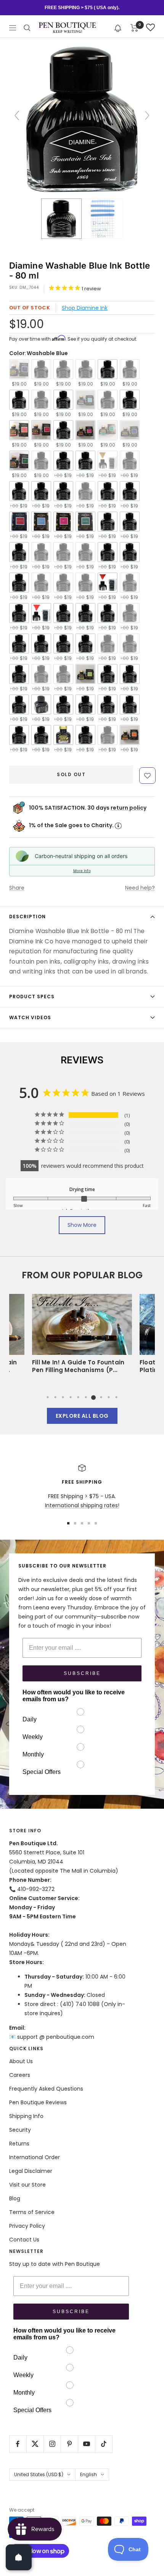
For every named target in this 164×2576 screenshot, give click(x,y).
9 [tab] (109, 1397)
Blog (15, 2198)
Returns (19, 2144)
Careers (20, 2075)
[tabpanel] (82, 1336)
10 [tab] (116, 1397)
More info (82, 871)
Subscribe (82, 1673)
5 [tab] (78, 1397)
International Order (35, 2157)
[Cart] (134, 28)
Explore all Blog (82, 1416)
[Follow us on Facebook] (18, 2444)
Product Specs (32, 997)
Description (27, 917)
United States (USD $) (39, 2474)
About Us (21, 2061)
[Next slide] (147, 115)
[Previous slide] (17, 115)
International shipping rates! (82, 1505)
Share (17, 888)
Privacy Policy (27, 2226)
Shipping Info (26, 2116)
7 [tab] (93, 1397)
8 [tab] (101, 1397)
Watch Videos (30, 1017)
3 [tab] (63, 1397)
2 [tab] (55, 1397)
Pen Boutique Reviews (38, 2102)
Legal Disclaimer (31, 2171)
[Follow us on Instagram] (52, 2444)
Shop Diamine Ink (85, 308)
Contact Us (24, 2240)
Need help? (140, 888)
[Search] (27, 28)
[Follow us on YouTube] (86, 2444)
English (88, 2474)
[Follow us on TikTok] (104, 2444)
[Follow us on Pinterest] (69, 2444)
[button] (118, 28)
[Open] (19, 2557)
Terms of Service (32, 2212)
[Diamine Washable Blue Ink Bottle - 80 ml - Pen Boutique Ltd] (61, 219)
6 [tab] (86, 1397)
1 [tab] (48, 1397)
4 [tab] (71, 1397)
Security (20, 2130)
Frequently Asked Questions (46, 2089)
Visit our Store (27, 2185)
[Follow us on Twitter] (35, 2444)
